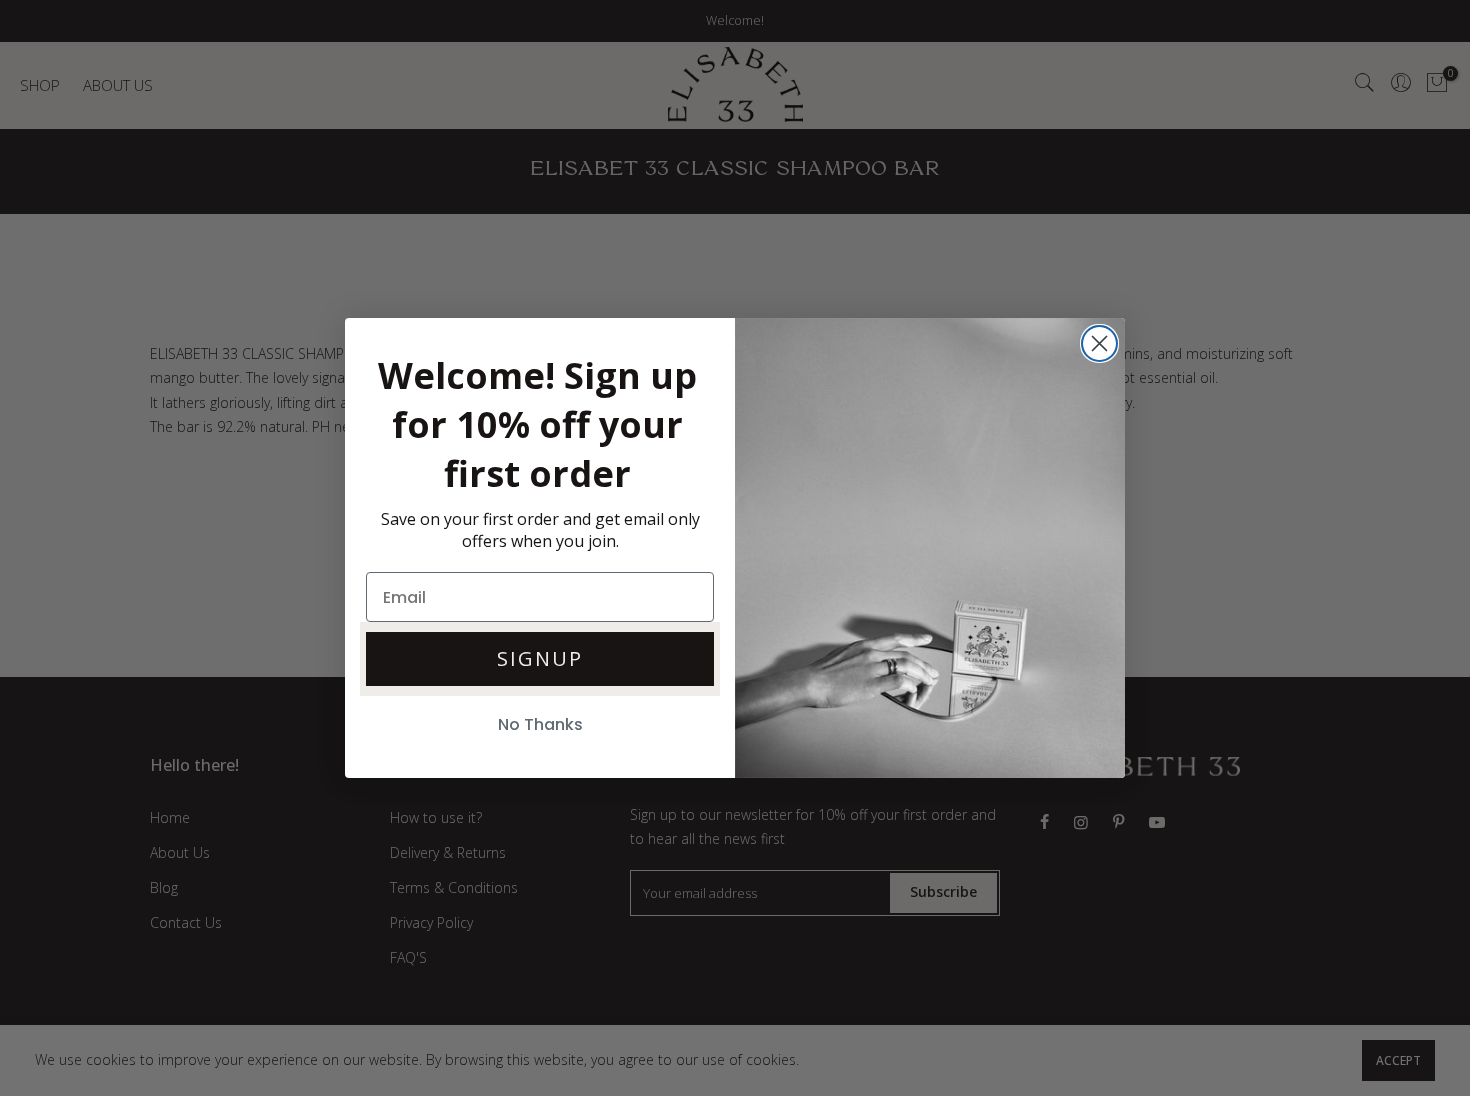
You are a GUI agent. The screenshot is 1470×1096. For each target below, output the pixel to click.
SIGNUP (540, 658)
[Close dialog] (1099, 343)
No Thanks (540, 724)
